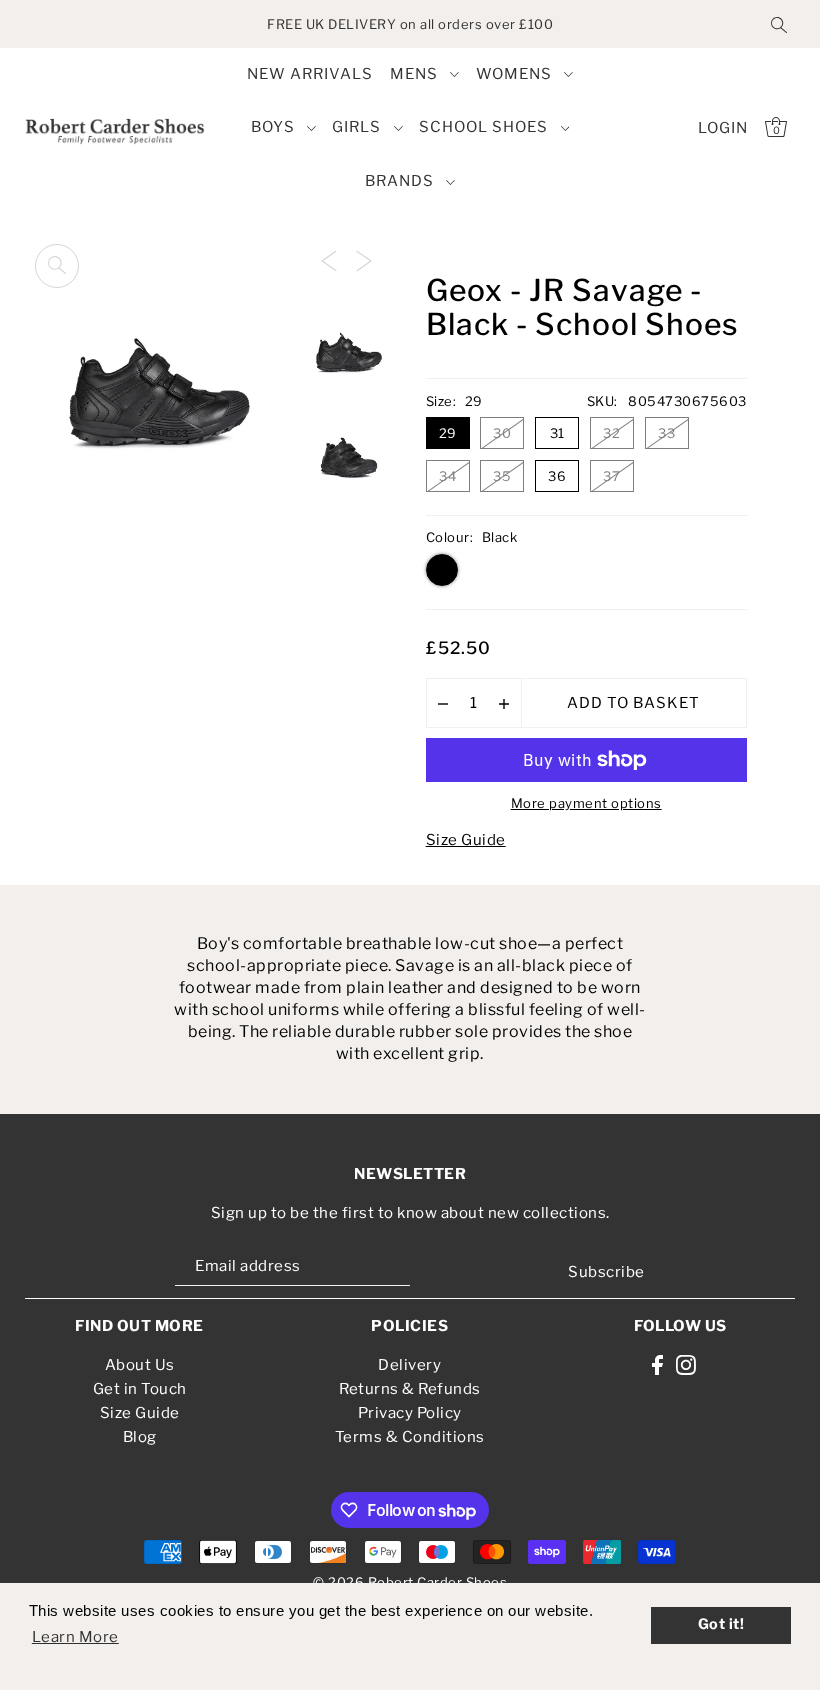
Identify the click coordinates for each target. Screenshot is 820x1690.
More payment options (586, 803)
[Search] (779, 24)
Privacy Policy (410, 1413)
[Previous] (329, 260)
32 (611, 433)
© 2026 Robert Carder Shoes (410, 1582)
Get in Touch (140, 1389)
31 (557, 433)
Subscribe (606, 1272)
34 (447, 476)
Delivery (409, 1365)
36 (557, 476)
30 (502, 433)
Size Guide (466, 840)
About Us (140, 1365)
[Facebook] (657, 1364)
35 (502, 476)
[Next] (364, 260)
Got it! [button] (721, 1624)
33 (666, 433)
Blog (140, 1437)
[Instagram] (686, 1364)
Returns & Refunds (410, 1389)
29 (448, 433)
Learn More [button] (75, 1637)
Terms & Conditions (410, 1437)
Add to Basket (633, 703)
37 (611, 476)
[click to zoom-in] (57, 266)
